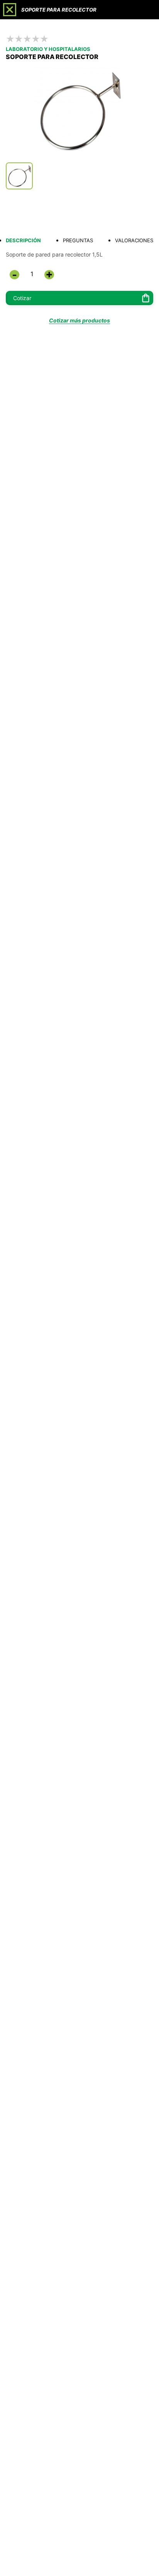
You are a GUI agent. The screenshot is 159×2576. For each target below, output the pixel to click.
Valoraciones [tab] (134, 240)
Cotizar (22, 298)
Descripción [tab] (23, 240)
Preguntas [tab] (78, 240)
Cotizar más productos (79, 320)
